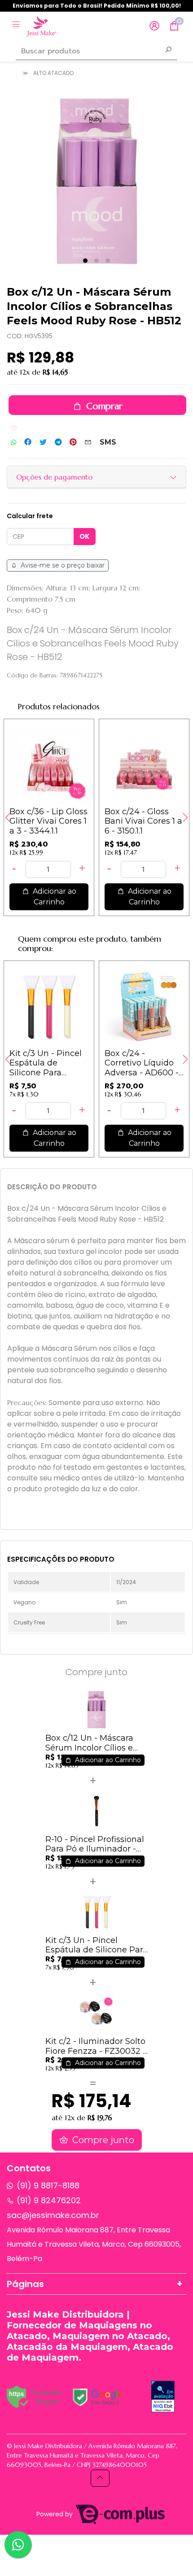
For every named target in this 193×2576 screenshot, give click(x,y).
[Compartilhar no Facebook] (28, 442)
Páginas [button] (25, 2284)
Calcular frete (30, 516)
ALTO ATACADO (53, 73)
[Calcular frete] (85, 537)
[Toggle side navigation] (17, 26)
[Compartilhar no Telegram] (58, 442)
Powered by (55, 2514)
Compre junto (102, 2140)
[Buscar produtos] (168, 51)
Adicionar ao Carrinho (54, 897)
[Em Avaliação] (163, 2397)
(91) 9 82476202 (49, 2200)
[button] (154, 26)
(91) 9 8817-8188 (48, 2185)
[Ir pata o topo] (100, 2478)
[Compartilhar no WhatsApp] (13, 443)
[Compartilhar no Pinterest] (73, 442)
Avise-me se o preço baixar (62, 565)
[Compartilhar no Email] (88, 442)
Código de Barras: (32, 675)
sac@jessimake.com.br (53, 2215)
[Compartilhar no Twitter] (43, 442)
